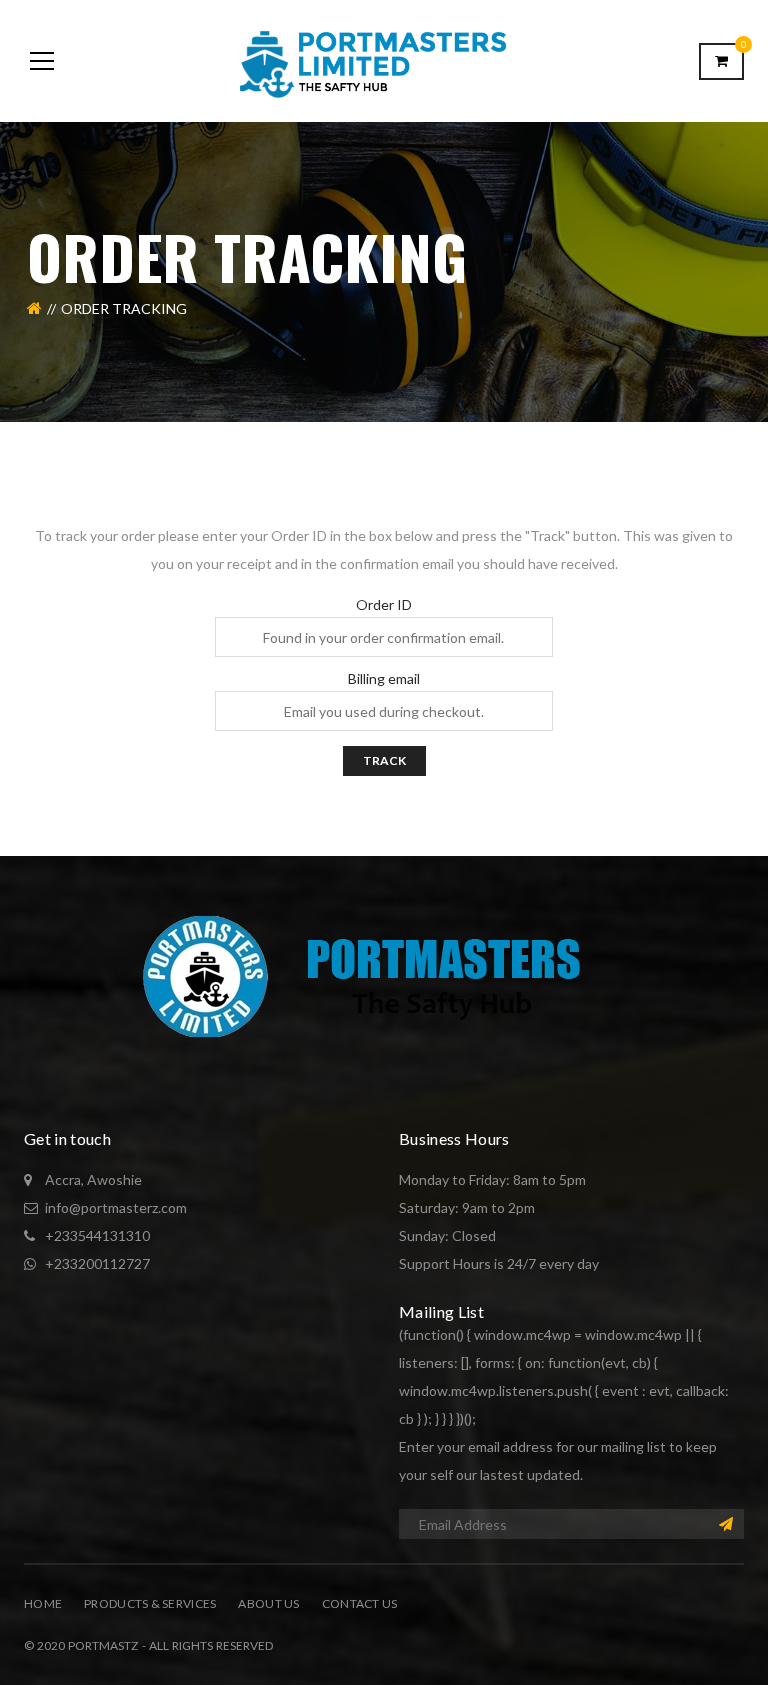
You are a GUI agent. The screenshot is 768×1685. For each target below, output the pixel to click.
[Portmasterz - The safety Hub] (384, 60)
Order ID (384, 605)
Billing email (384, 679)
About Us (268, 1603)
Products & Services (150, 1603)
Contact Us (360, 1603)
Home (43, 1603)
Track (384, 760)
